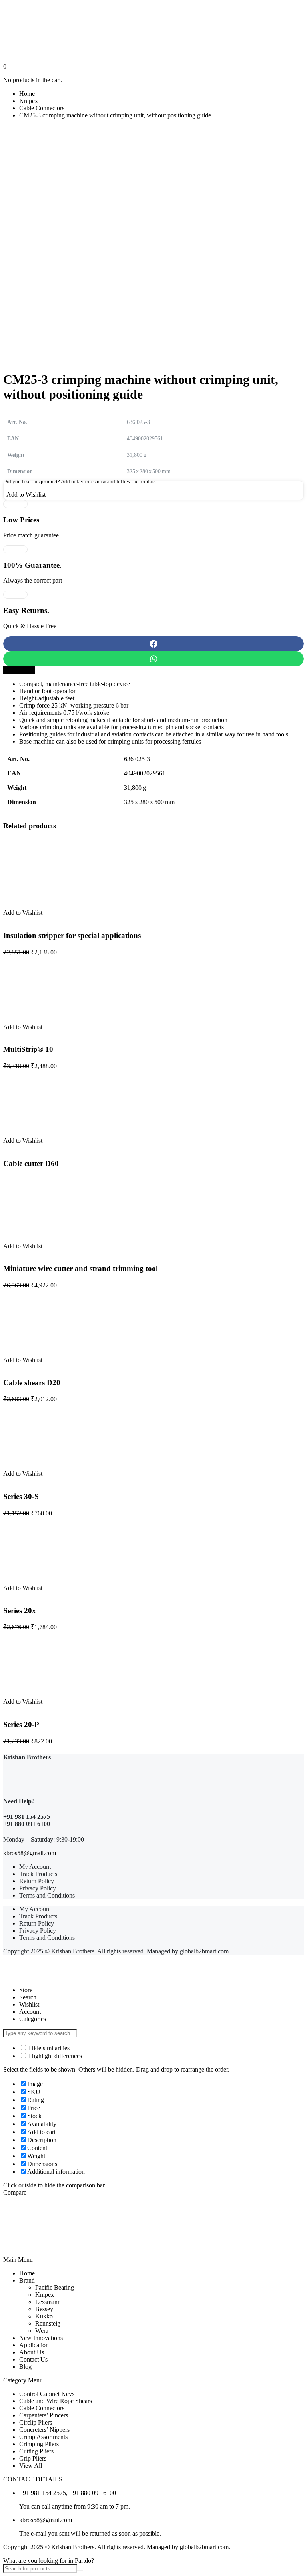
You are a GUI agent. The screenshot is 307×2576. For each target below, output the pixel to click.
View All (31, 2466)
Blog (25, 2367)
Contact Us (33, 2359)
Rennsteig (48, 2323)
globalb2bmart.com (204, 1951)
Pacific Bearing (55, 2287)
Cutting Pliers (36, 2451)
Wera (42, 2331)
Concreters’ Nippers (44, 2430)
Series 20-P (21, 1724)
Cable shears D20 (32, 1383)
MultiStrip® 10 (28, 1049)
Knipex (29, 101)
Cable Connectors (42, 108)
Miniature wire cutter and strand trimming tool (81, 1268)
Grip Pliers (33, 2458)
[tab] (19, 670)
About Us (32, 2352)
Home (27, 94)
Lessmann (48, 2302)
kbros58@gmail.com (30, 1853)
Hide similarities (48, 2048)
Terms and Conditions (47, 1895)
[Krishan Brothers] (153, 33)
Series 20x (20, 1611)
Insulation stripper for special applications (72, 935)
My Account (35, 1867)
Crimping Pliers (39, 2444)
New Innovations (41, 2338)
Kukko (44, 2316)
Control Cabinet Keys (47, 2394)
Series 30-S (21, 1496)
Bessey (44, 2309)
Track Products (38, 1874)
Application (34, 2345)
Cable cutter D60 (31, 1163)
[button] (153, 644)
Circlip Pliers (36, 2422)
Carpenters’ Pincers (44, 2415)
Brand (27, 2280)
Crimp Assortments (43, 2437)
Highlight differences (55, 2056)
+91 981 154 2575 (27, 1817)
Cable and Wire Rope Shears (56, 2401)
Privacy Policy (38, 1888)
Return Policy (37, 1881)
